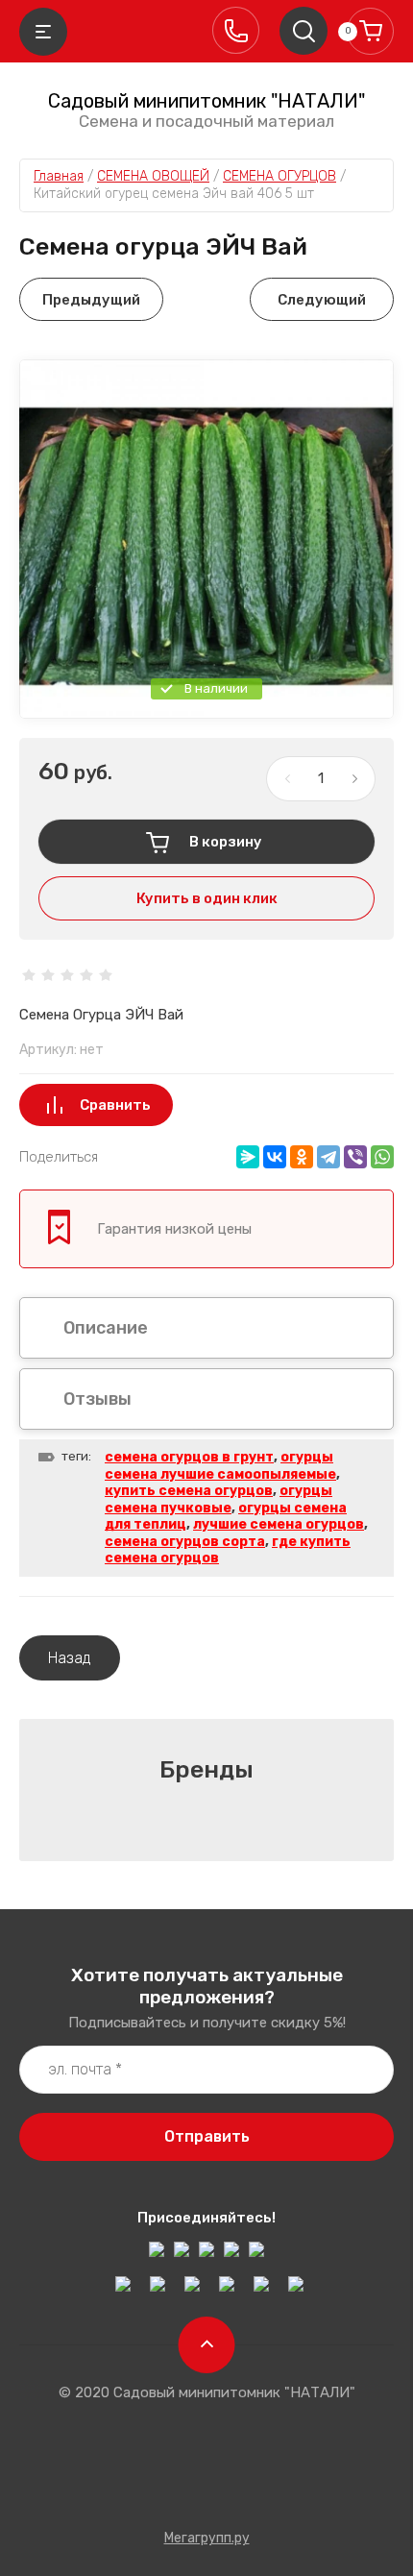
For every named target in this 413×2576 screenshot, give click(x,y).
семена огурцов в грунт (189, 1457)
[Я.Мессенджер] (248, 1157)
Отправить (207, 2136)
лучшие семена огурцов (279, 1524)
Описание (106, 1328)
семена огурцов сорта (185, 1542)
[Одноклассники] (302, 1157)
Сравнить (115, 1105)
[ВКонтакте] (275, 1157)
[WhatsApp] (382, 1157)
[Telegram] (328, 1157)
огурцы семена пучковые (219, 1499)
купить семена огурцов (189, 1491)
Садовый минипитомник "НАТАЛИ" (206, 101)
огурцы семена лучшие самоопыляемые (220, 1466)
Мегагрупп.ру (207, 2538)
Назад (70, 1658)
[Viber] (355, 1157)
